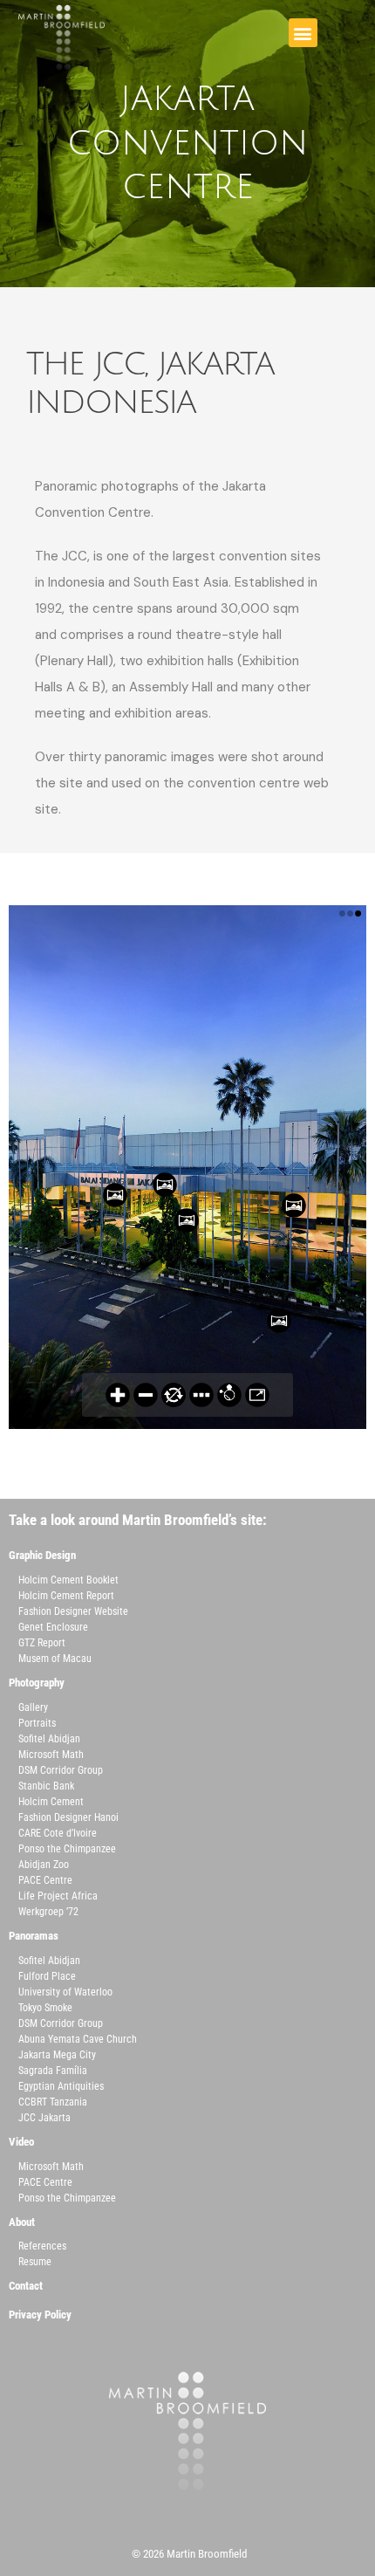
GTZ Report (42, 1643)
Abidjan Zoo (44, 1865)
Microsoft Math (51, 1755)
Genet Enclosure (53, 1627)
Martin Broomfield (207, 2554)
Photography (37, 1683)
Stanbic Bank (46, 1786)
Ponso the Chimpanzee (67, 1849)
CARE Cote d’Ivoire (58, 1833)
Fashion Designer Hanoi (68, 1817)
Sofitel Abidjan (49, 1739)
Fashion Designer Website (73, 1611)
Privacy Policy (40, 2315)
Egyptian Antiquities (61, 2086)
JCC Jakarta (44, 2118)
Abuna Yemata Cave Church (78, 2039)
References (42, 2246)
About (22, 2222)
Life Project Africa (58, 1896)
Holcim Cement (51, 1802)
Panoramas (34, 1936)
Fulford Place (47, 1976)
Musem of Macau (55, 1659)
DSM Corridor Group (61, 1770)
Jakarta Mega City (57, 2055)
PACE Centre (45, 1880)
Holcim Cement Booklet (68, 1580)
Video (21, 2142)
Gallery (33, 1707)
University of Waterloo (65, 1992)
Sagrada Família (53, 2071)
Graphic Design (42, 1555)
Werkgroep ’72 (48, 1912)
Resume (35, 2262)
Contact (26, 2286)
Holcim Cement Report (66, 1596)
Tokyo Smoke (45, 2008)
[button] (303, 33)
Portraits (37, 1723)
